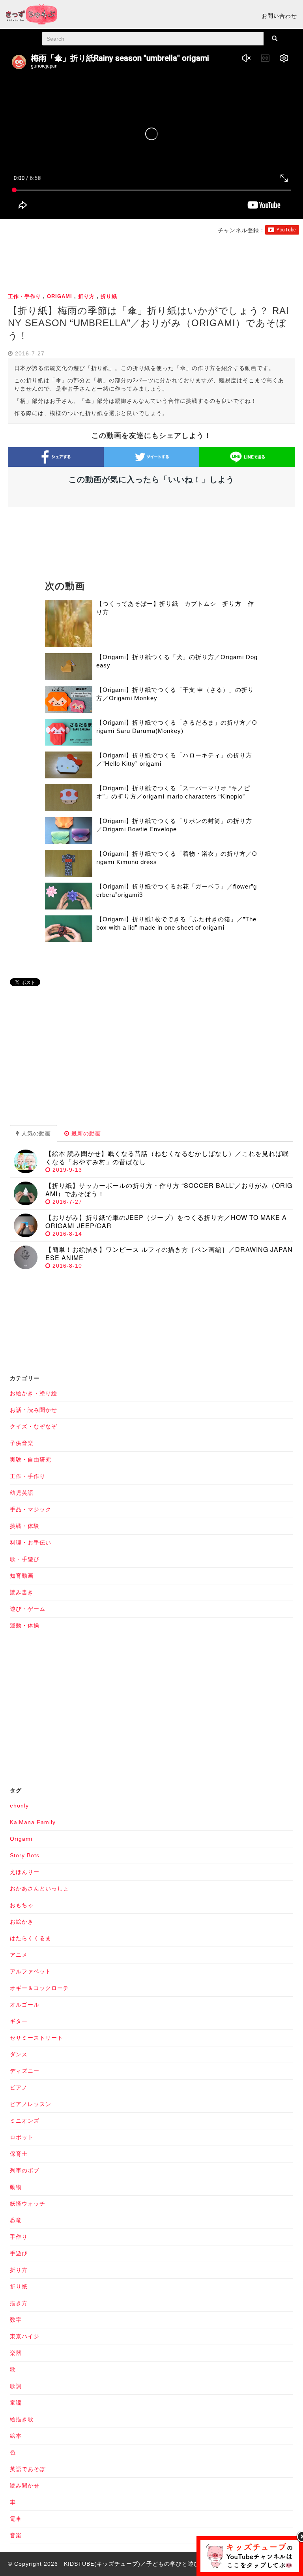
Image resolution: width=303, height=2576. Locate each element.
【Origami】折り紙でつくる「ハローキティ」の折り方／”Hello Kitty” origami (174, 759)
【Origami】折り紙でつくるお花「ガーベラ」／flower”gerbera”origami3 (177, 891)
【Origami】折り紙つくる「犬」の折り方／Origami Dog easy (177, 661)
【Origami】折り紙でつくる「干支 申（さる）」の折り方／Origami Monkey (175, 694)
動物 (16, 2187)
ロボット (22, 2137)
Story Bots (25, 1855)
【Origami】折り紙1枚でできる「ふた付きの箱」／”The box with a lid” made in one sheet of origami (176, 923)
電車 (16, 2519)
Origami (60, 296)
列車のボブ (25, 2170)
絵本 (16, 2436)
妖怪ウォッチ (28, 2204)
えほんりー (25, 1872)
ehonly (19, 1806)
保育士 (19, 2154)
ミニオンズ (25, 2121)
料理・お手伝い (31, 1543)
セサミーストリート (36, 2038)
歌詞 (16, 2386)
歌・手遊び (25, 1559)
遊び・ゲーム (28, 1609)
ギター (19, 2021)
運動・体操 (25, 1625)
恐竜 (16, 2220)
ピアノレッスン (31, 2104)
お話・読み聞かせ (34, 1410)
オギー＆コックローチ (39, 1988)
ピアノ (19, 2087)
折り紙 (109, 296)
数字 (16, 2320)
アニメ (19, 1955)
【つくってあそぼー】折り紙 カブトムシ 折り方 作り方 (175, 608)
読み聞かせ (25, 2486)
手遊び (19, 2253)
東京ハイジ (25, 2336)
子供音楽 (22, 1443)
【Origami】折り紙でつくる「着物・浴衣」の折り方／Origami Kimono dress (177, 858)
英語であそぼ (28, 2469)
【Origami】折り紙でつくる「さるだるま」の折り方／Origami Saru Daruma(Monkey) (177, 727)
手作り (19, 2237)
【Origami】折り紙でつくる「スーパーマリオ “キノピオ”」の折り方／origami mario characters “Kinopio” (173, 792)
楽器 (16, 2353)
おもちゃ (22, 1905)
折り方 (86, 296)
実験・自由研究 (31, 1460)
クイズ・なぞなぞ (34, 1426)
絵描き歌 (22, 2419)
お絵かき (22, 1922)
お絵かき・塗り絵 (34, 1393)
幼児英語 (22, 1493)
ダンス (19, 2054)
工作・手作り (24, 296)
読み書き (22, 1592)
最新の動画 (85, 1133)
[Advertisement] (151, 262)
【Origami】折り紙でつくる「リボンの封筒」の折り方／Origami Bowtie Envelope (174, 825)
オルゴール (25, 2005)
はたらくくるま (31, 1938)
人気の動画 (35, 1133)
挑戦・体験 (25, 1526)
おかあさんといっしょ (39, 1888)
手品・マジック (31, 1509)
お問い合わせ (279, 16)
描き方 (19, 2303)
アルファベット (31, 1971)
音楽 (16, 2535)
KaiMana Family (33, 1822)
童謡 (16, 2403)
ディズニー (25, 2071)
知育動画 (22, 1576)
